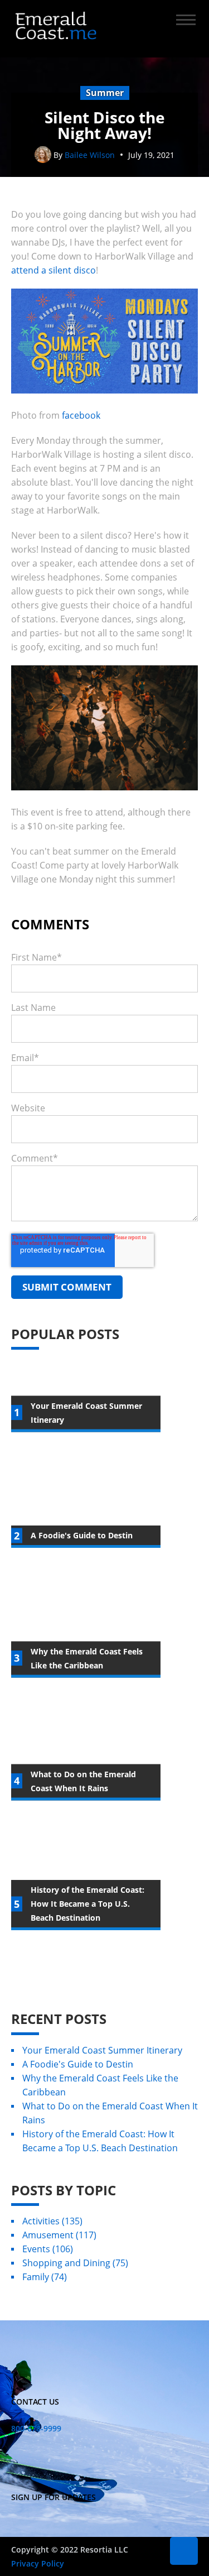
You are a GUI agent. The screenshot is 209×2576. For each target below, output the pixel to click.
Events (48, 2249)
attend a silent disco (54, 270)
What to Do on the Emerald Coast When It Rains (110, 2113)
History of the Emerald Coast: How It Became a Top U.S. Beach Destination (100, 2141)
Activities (52, 2221)
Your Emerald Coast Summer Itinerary (102, 2050)
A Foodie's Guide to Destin (78, 2064)
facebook (81, 415)
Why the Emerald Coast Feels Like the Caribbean (100, 2085)
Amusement (59, 2235)
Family (45, 2277)
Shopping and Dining (75, 2263)
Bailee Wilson (90, 155)
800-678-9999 (36, 2428)
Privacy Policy (38, 2563)
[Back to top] (184, 2551)
